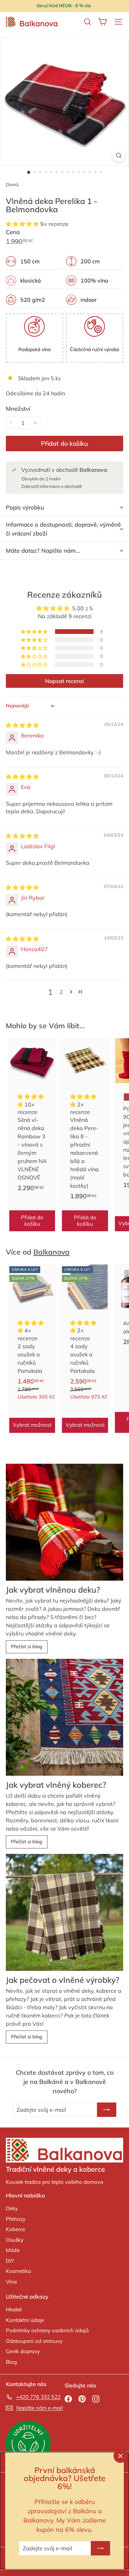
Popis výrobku (25, 507)
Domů (13, 184)
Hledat (14, 2309)
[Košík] (102, 22)
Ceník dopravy (23, 2351)
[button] (23, 224)
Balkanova (51, 1252)
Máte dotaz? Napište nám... (43, 550)
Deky (12, 2208)
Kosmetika (18, 2271)
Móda (13, 2250)
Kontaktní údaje (25, 2320)
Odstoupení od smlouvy (34, 2341)
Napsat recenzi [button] (64, 681)
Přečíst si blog (27, 1646)
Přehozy (16, 2219)
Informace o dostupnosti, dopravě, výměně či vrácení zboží (63, 529)
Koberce (15, 2229)
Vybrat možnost (32, 1425)
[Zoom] (119, 155)
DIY (10, 2261)
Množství (18, 409)
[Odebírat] (100, 2548)
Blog (11, 2362)
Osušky (15, 2240)
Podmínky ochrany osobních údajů (47, 2330)
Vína (11, 2282)
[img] (22, 725)
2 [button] (61, 992)
